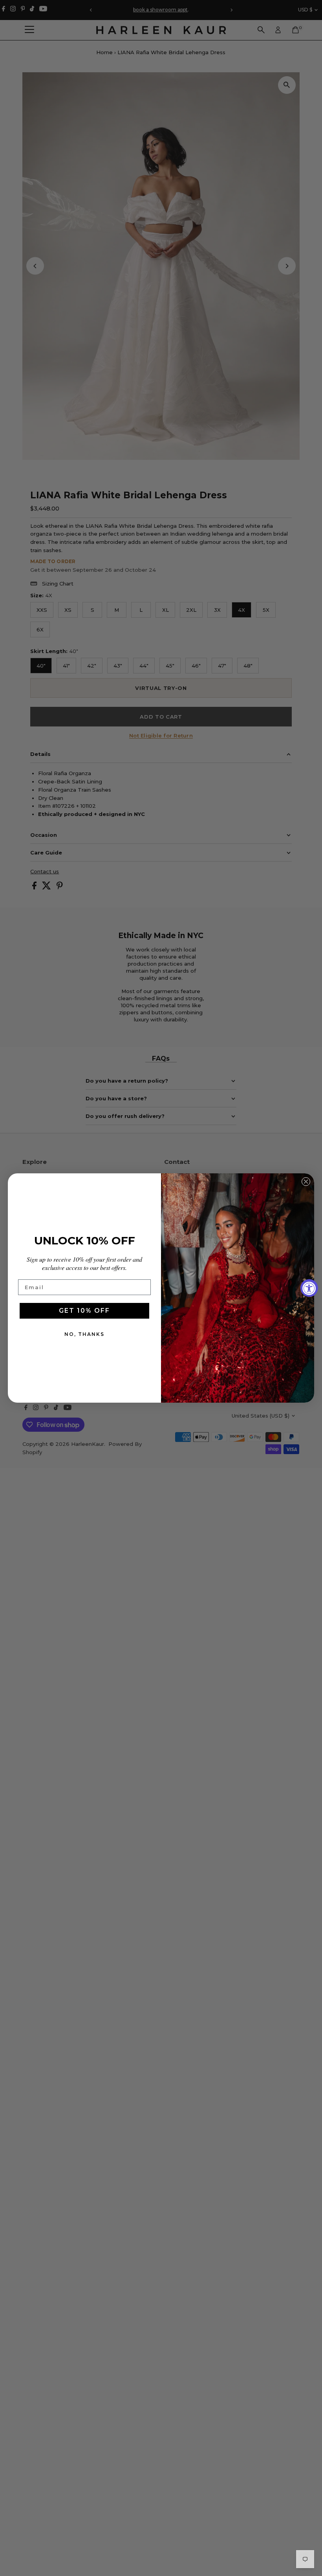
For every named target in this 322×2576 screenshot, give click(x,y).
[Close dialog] (306, 1182)
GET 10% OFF (84, 1311)
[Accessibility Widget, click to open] (309, 1288)
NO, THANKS (84, 1334)
